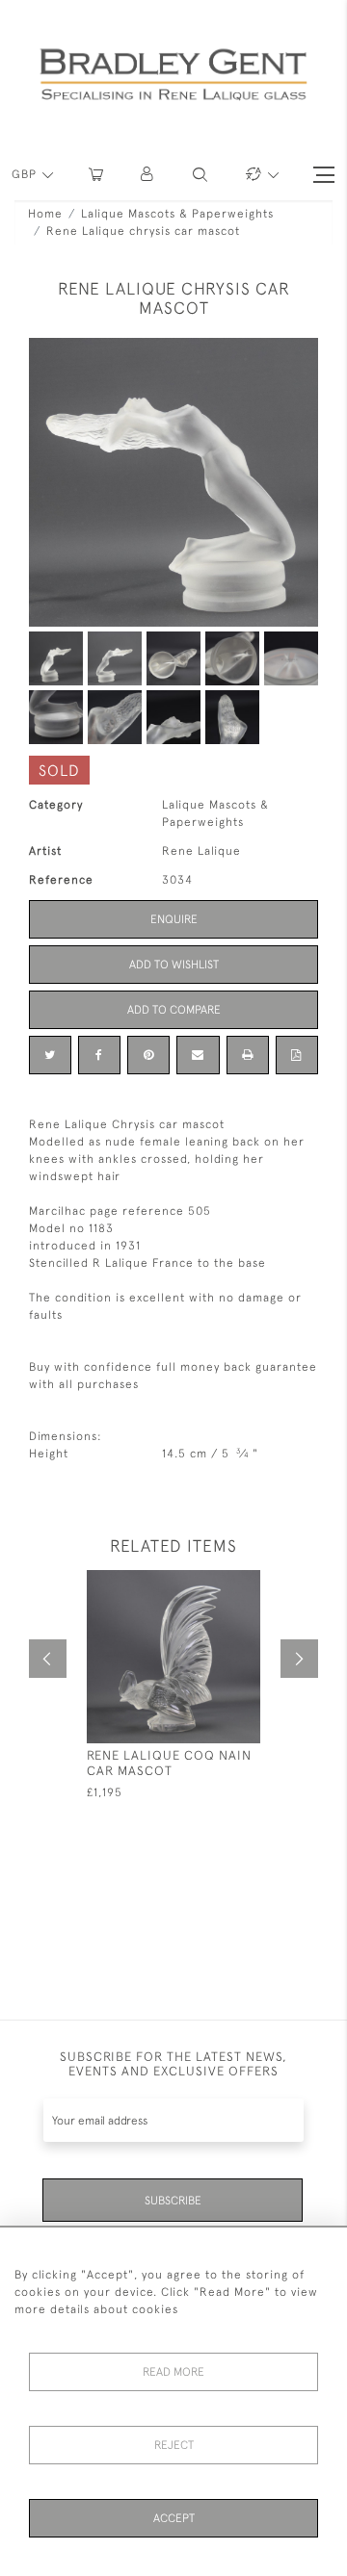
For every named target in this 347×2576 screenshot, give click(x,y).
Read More (173, 2372)
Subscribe (173, 2201)
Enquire (174, 919)
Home (45, 214)
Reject (174, 2445)
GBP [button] (26, 174)
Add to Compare (174, 1010)
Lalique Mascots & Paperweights (177, 214)
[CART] (96, 175)
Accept (174, 2518)
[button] (148, 175)
